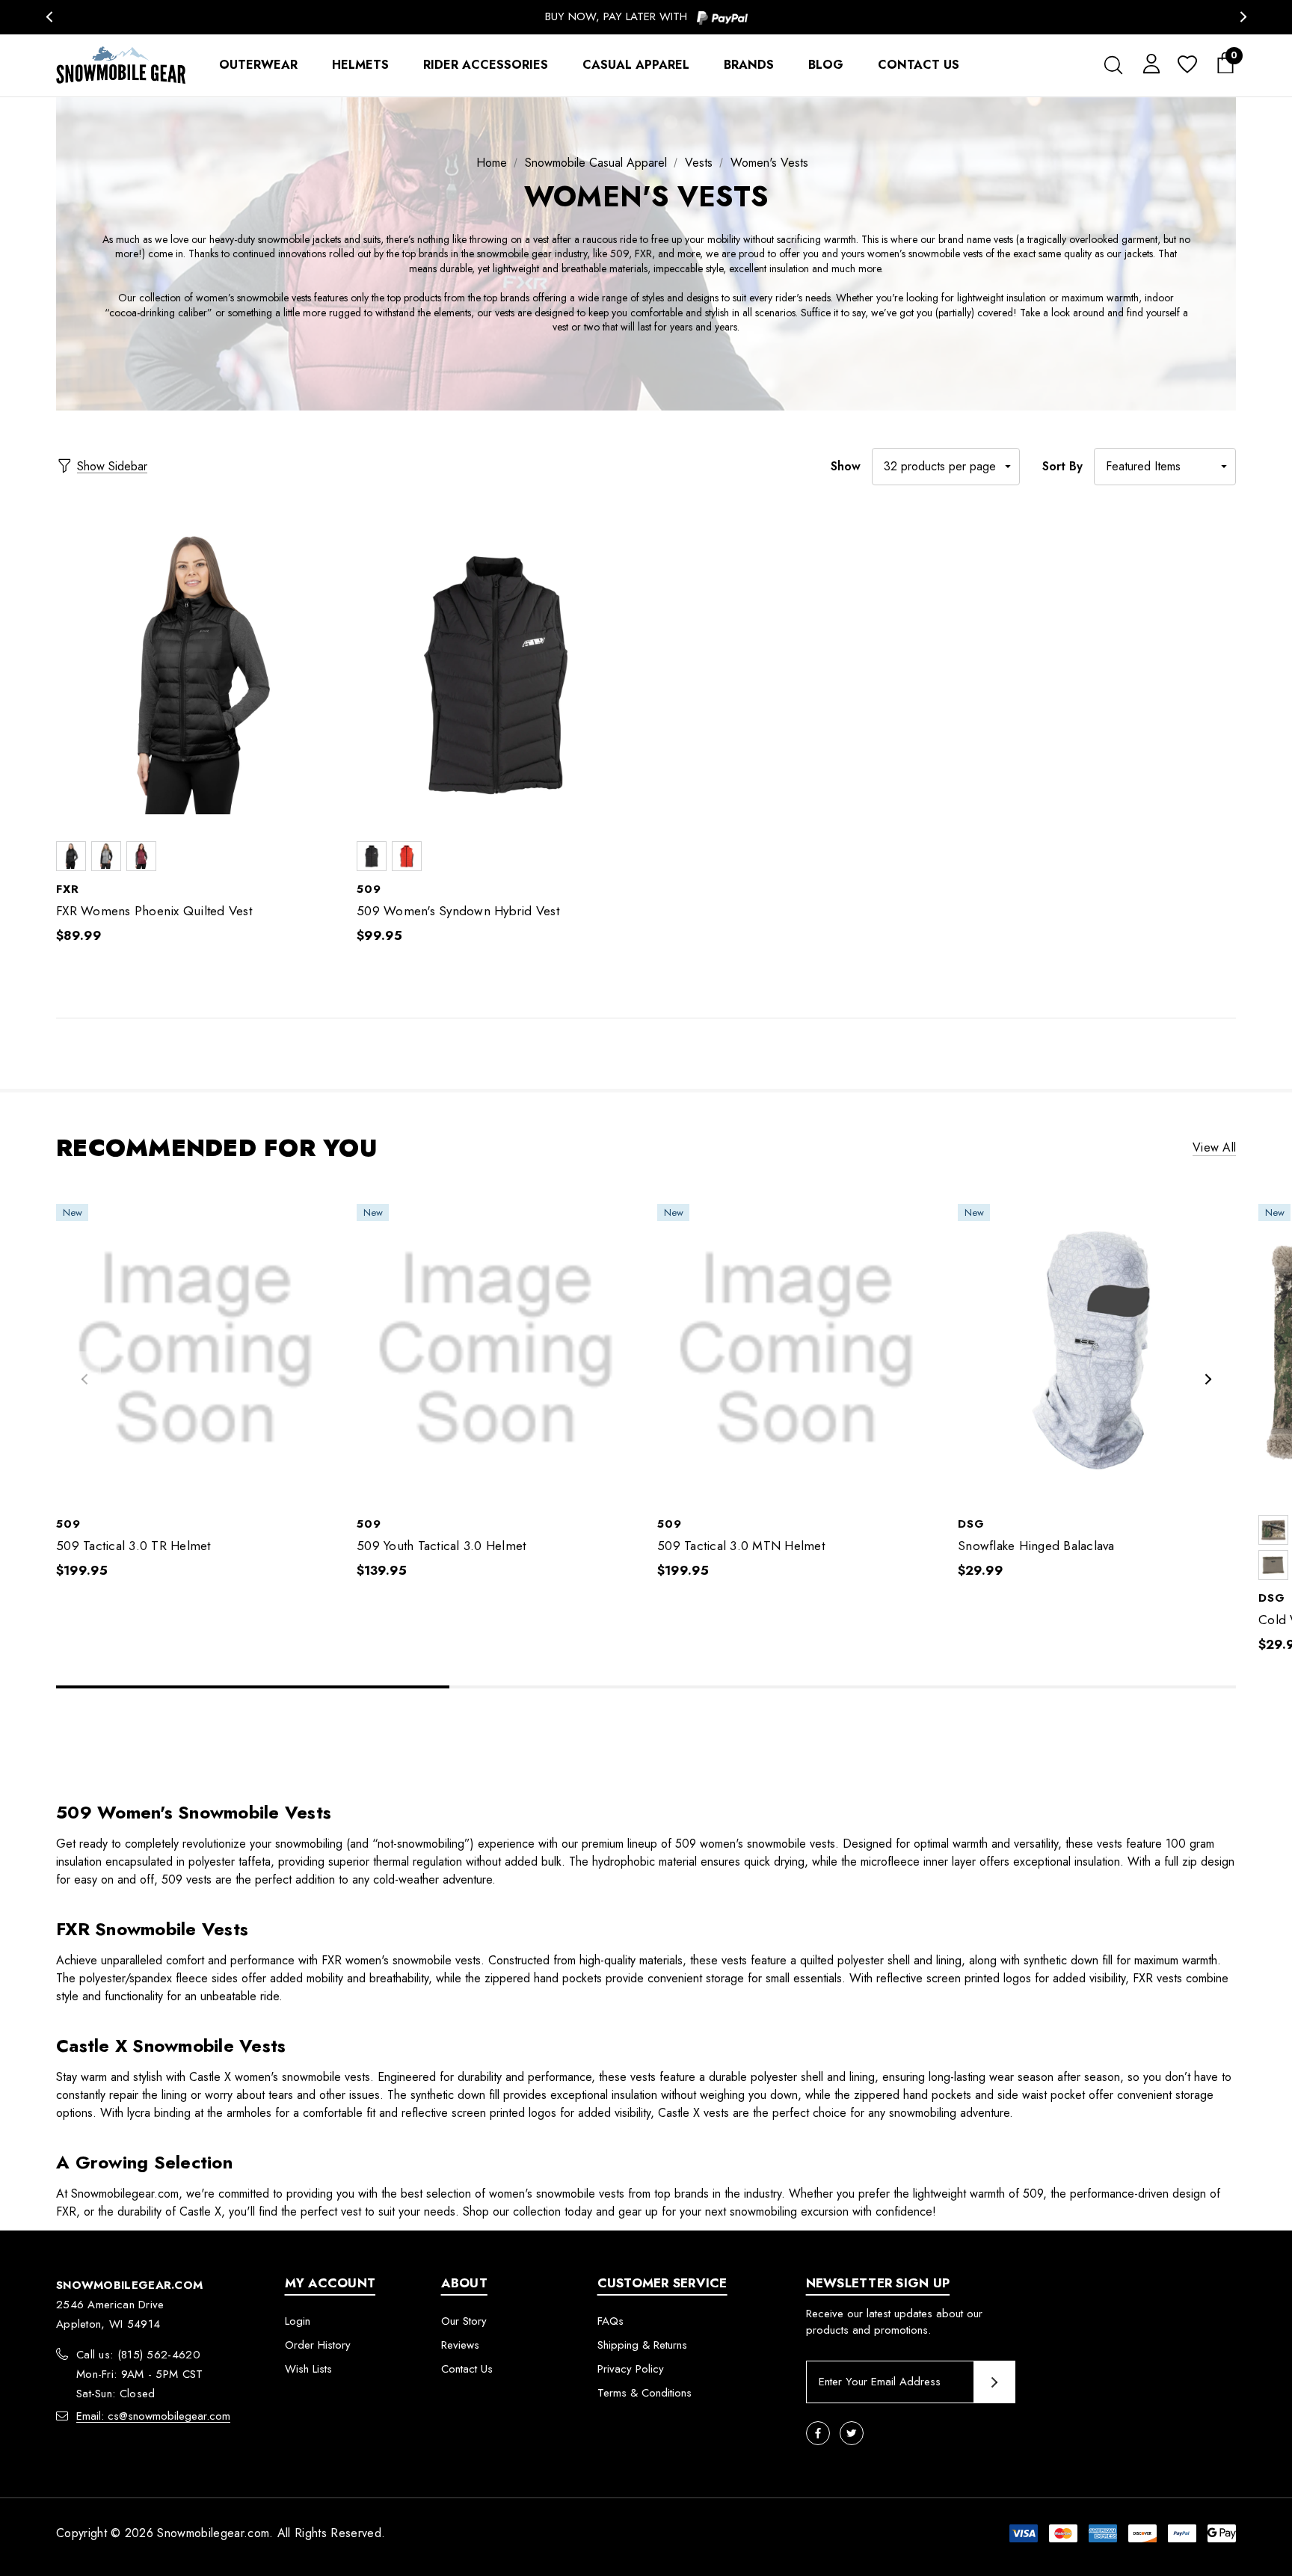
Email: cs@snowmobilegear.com (153, 2416)
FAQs (610, 2321)
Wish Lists (308, 2369)
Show (846, 466)
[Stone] (1273, 1565)
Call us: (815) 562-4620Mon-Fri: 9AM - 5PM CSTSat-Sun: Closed (140, 2374)
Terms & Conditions (645, 2393)
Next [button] (1243, 17)
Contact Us (467, 2369)
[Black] (71, 856)
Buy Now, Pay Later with (618, 16)
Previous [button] (49, 17)
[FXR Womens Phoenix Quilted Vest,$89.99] (195, 676)
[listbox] (1165, 467)
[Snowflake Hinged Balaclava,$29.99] (1097, 1349)
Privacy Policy (631, 2369)
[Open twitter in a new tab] (852, 2433)
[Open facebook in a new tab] (818, 2433)
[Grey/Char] (106, 856)
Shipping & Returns (642, 2345)
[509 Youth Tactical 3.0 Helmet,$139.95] (496, 1349)
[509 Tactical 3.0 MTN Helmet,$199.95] (796, 1349)
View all (1214, 1148)
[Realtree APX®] (1273, 1530)
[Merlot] (141, 856)
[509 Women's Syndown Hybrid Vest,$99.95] (496, 676)
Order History (318, 2345)
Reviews (460, 2345)
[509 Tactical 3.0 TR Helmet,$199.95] (195, 1349)
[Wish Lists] (1186, 65)
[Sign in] (1149, 63)
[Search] (1113, 65)
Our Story (464, 2321)
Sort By (1062, 466)
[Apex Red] (407, 856)
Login (298, 2321)
